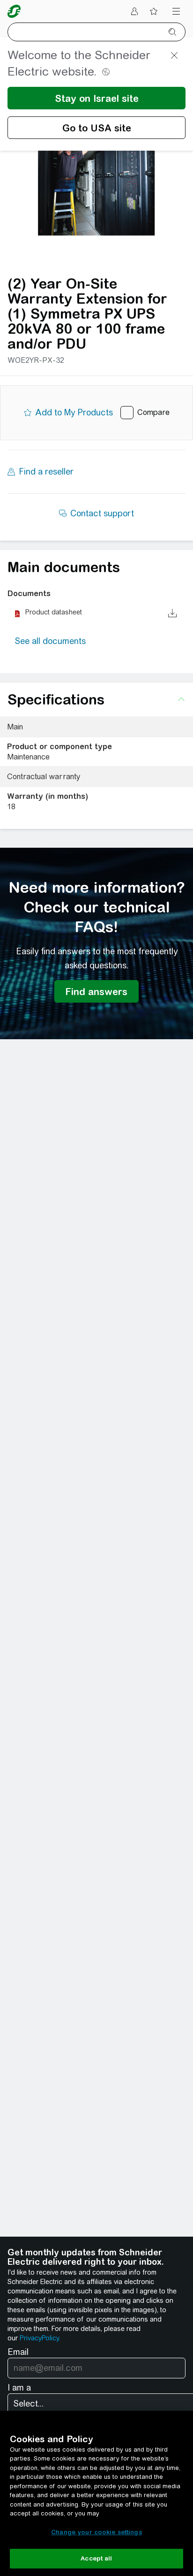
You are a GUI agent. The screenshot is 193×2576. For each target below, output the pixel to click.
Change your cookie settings (96, 2532)
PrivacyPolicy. (40, 2338)
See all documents (50, 641)
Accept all (96, 2558)
